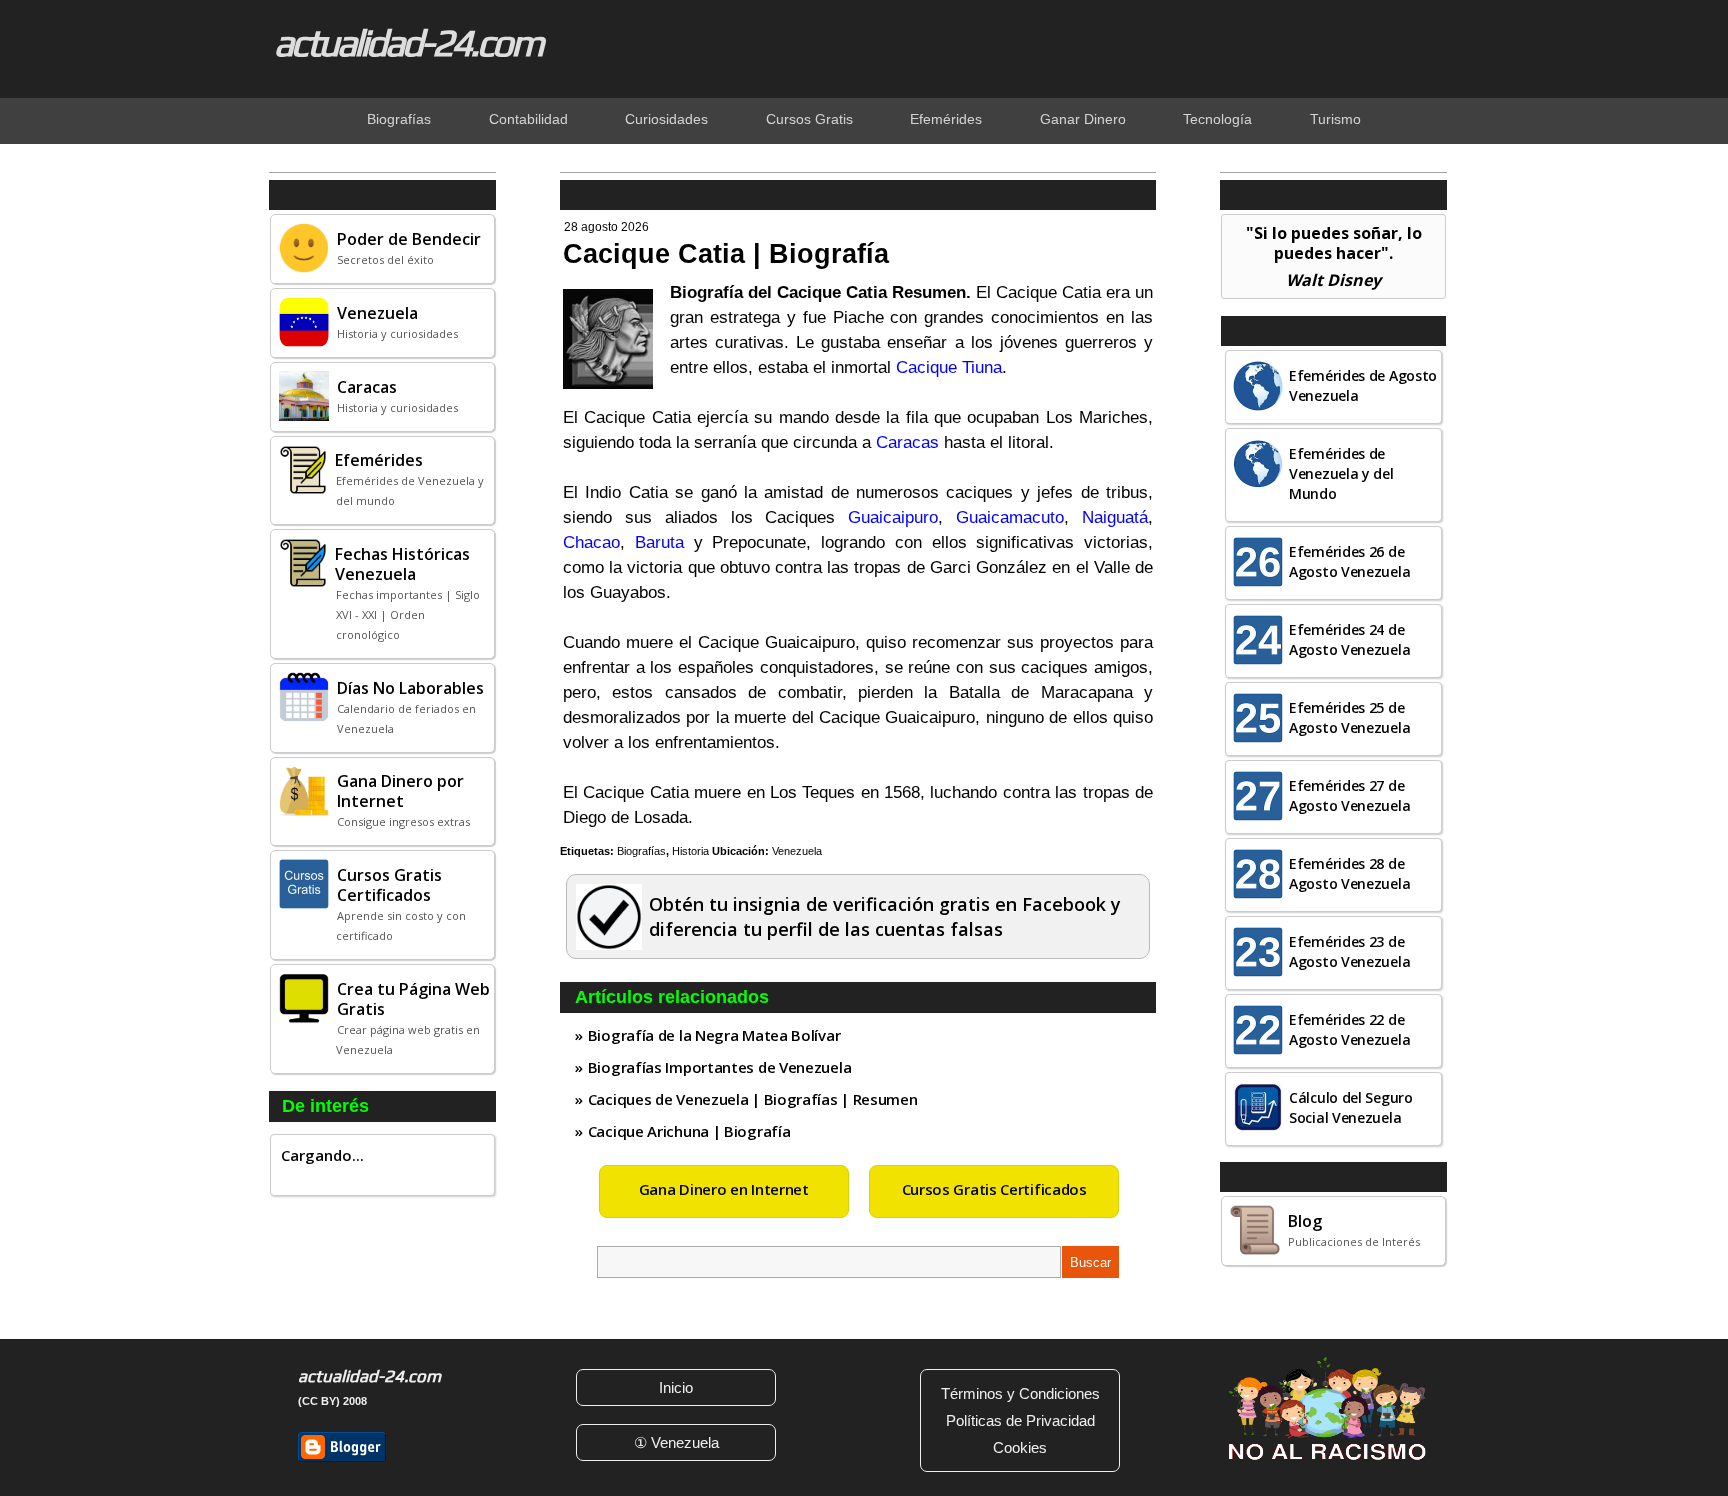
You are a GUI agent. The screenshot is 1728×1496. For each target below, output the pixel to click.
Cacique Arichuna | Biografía (689, 1131)
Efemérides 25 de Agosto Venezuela (1349, 717)
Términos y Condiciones (1020, 1393)
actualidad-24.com (408, 42)
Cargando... (322, 1155)
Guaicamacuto (1010, 517)
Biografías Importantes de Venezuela (720, 1067)
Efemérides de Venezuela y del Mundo (1341, 473)
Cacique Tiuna (949, 367)
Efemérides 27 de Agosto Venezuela (1349, 795)
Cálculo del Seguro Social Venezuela (1351, 1107)
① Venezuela (676, 1442)
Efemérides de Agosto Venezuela (1363, 385)
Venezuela (797, 851)
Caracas (907, 442)
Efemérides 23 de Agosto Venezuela (1349, 951)
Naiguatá (1115, 517)
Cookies (1020, 1447)
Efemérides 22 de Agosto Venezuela (1349, 1029)
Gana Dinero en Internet (724, 1189)
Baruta (659, 542)
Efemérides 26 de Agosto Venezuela (1349, 561)
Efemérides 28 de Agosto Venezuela (1349, 873)
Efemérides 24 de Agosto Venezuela (1349, 639)
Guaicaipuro (893, 517)
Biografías (641, 851)
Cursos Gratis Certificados (994, 1189)
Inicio (676, 1387)
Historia (690, 851)
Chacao (591, 542)
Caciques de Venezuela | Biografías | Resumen (753, 1099)
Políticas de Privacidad (1020, 1420)
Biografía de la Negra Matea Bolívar (714, 1035)
